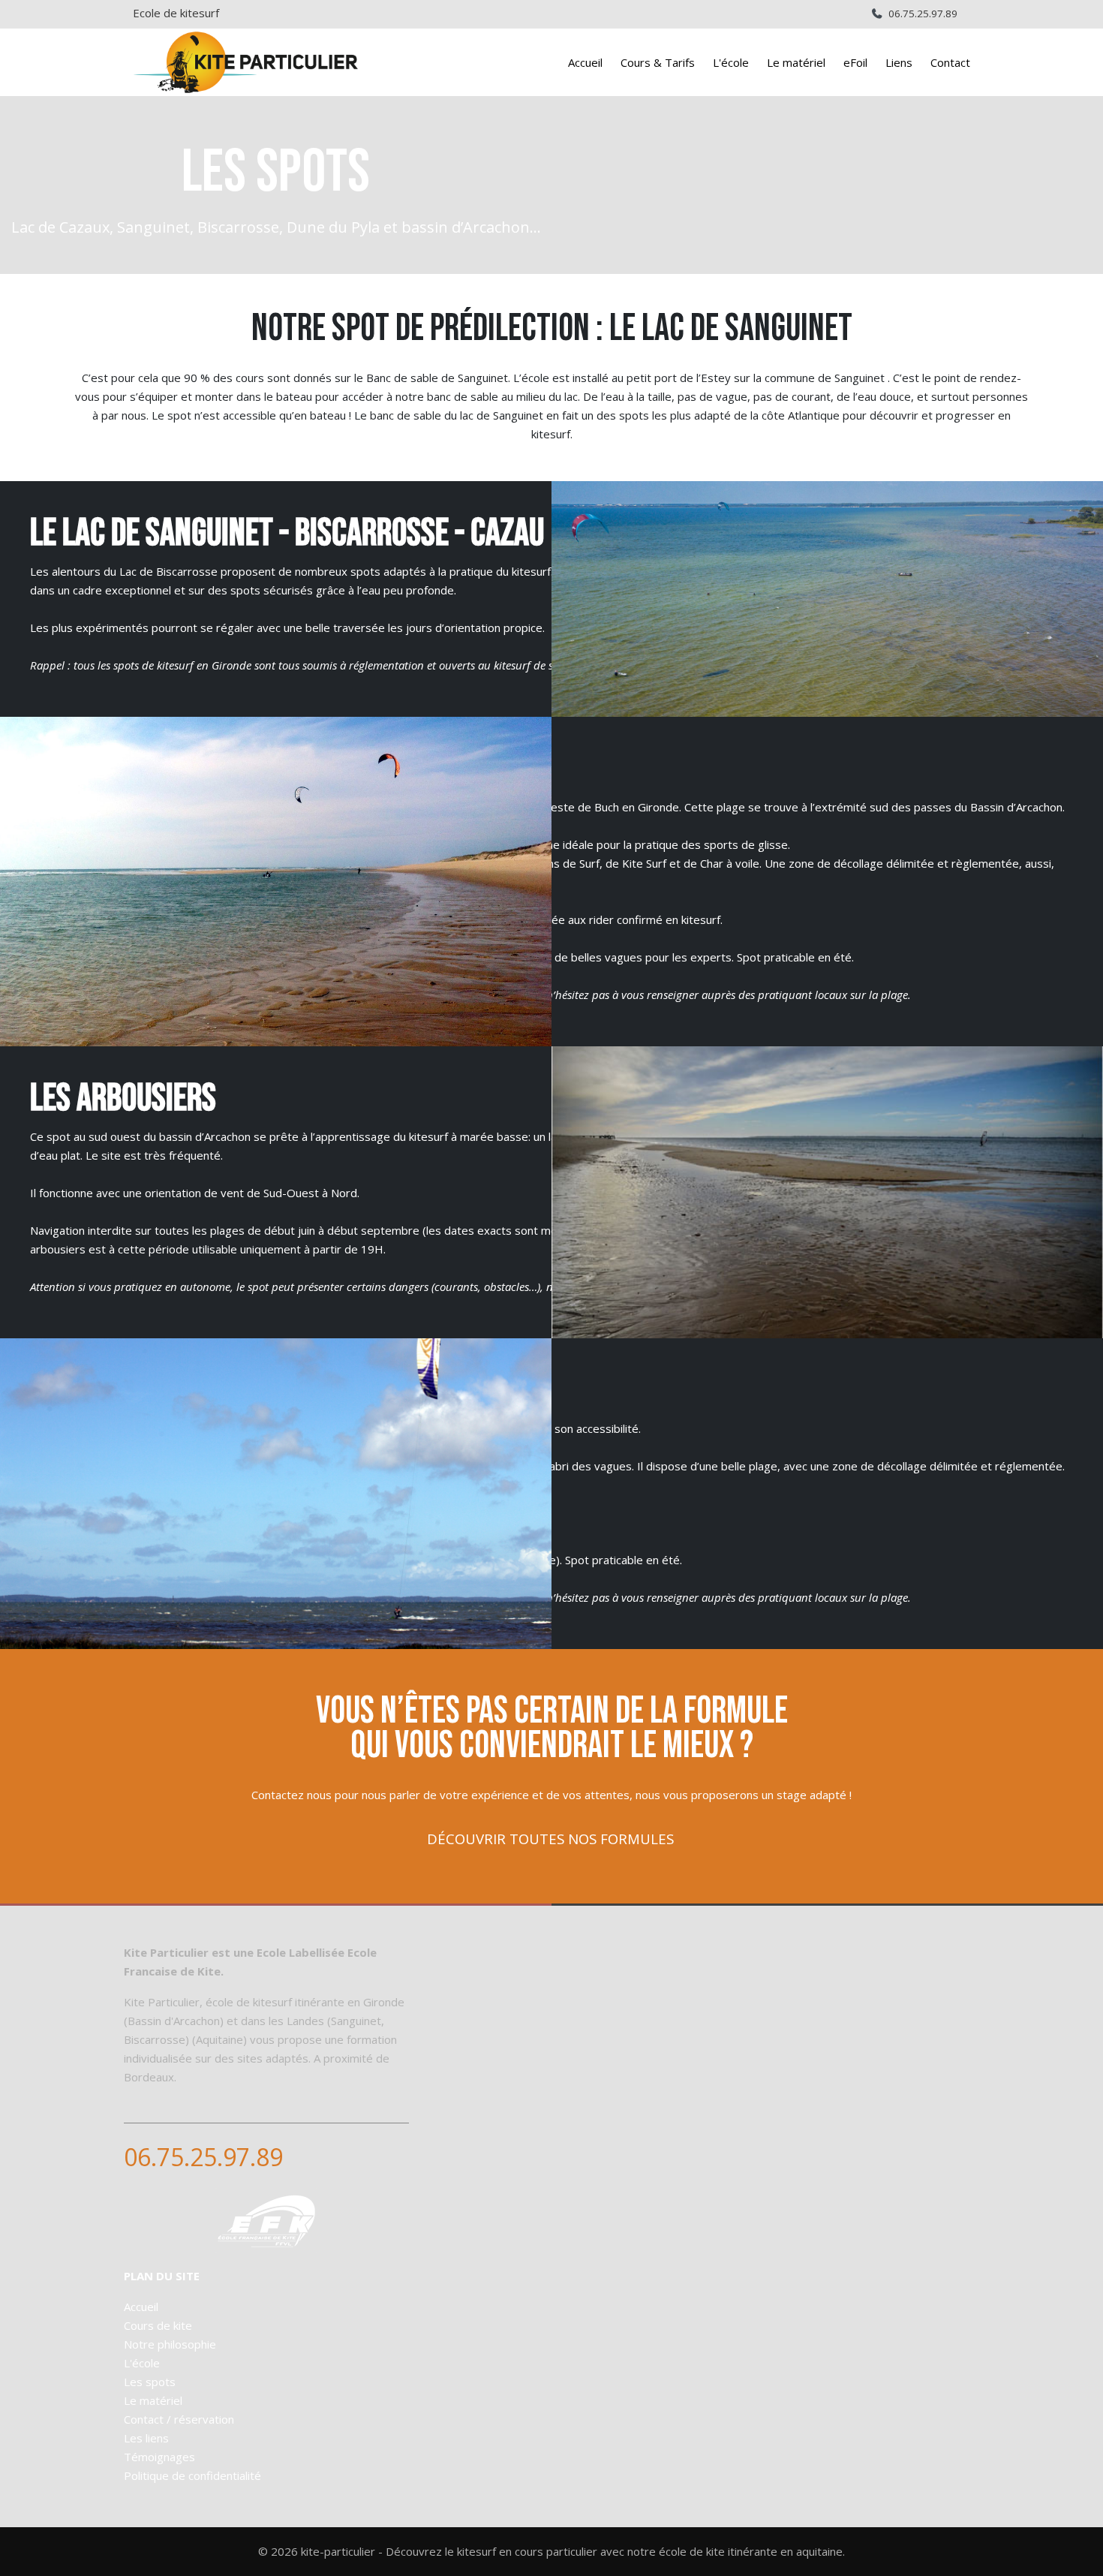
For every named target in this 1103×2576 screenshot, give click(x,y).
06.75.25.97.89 (923, 14)
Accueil (585, 62)
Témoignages (159, 2457)
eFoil (855, 62)
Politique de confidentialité (192, 2475)
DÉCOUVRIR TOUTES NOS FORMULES (550, 1839)
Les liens (146, 2438)
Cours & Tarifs (658, 62)
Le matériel (796, 62)
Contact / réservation (179, 2419)
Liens (899, 62)
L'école (731, 62)
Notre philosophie (170, 2344)
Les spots (150, 2382)
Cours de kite (158, 2325)
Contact (950, 62)
